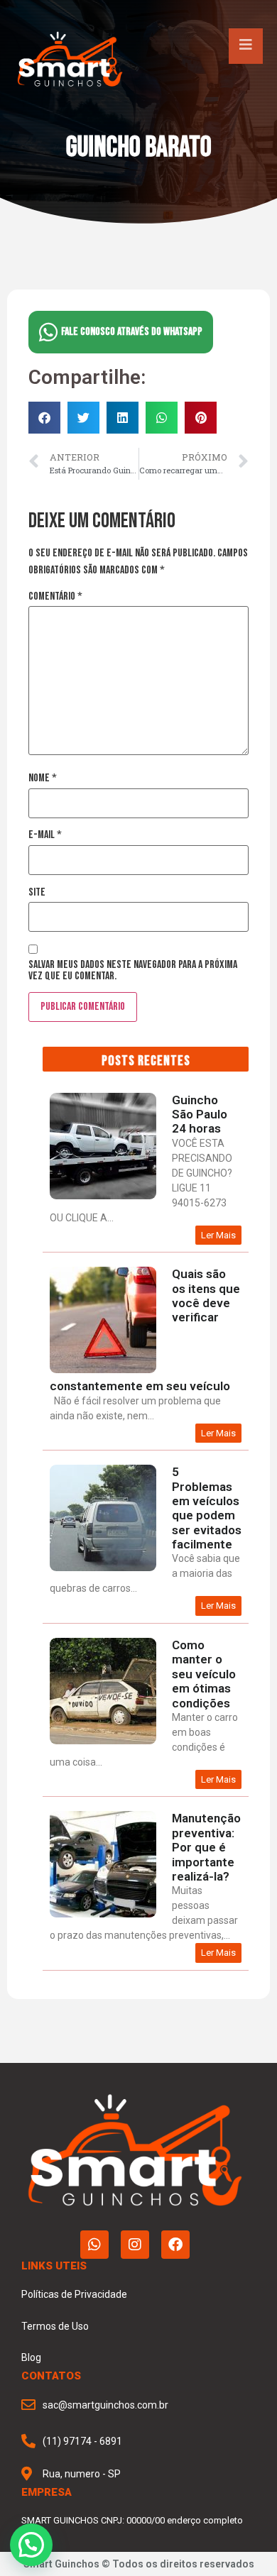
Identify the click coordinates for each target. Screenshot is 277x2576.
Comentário (55, 597)
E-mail (45, 835)
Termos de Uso (55, 2326)
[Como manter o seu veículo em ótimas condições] (103, 1741)
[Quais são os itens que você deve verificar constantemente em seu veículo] (103, 1370)
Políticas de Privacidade (74, 2294)
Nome (43, 778)
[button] (44, 418)
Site (37, 893)
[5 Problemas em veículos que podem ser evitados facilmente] (103, 1568)
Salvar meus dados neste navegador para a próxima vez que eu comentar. (133, 971)
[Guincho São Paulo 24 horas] (103, 1196)
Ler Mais (218, 1235)
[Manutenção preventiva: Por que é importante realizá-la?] (103, 1914)
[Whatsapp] (94, 2245)
